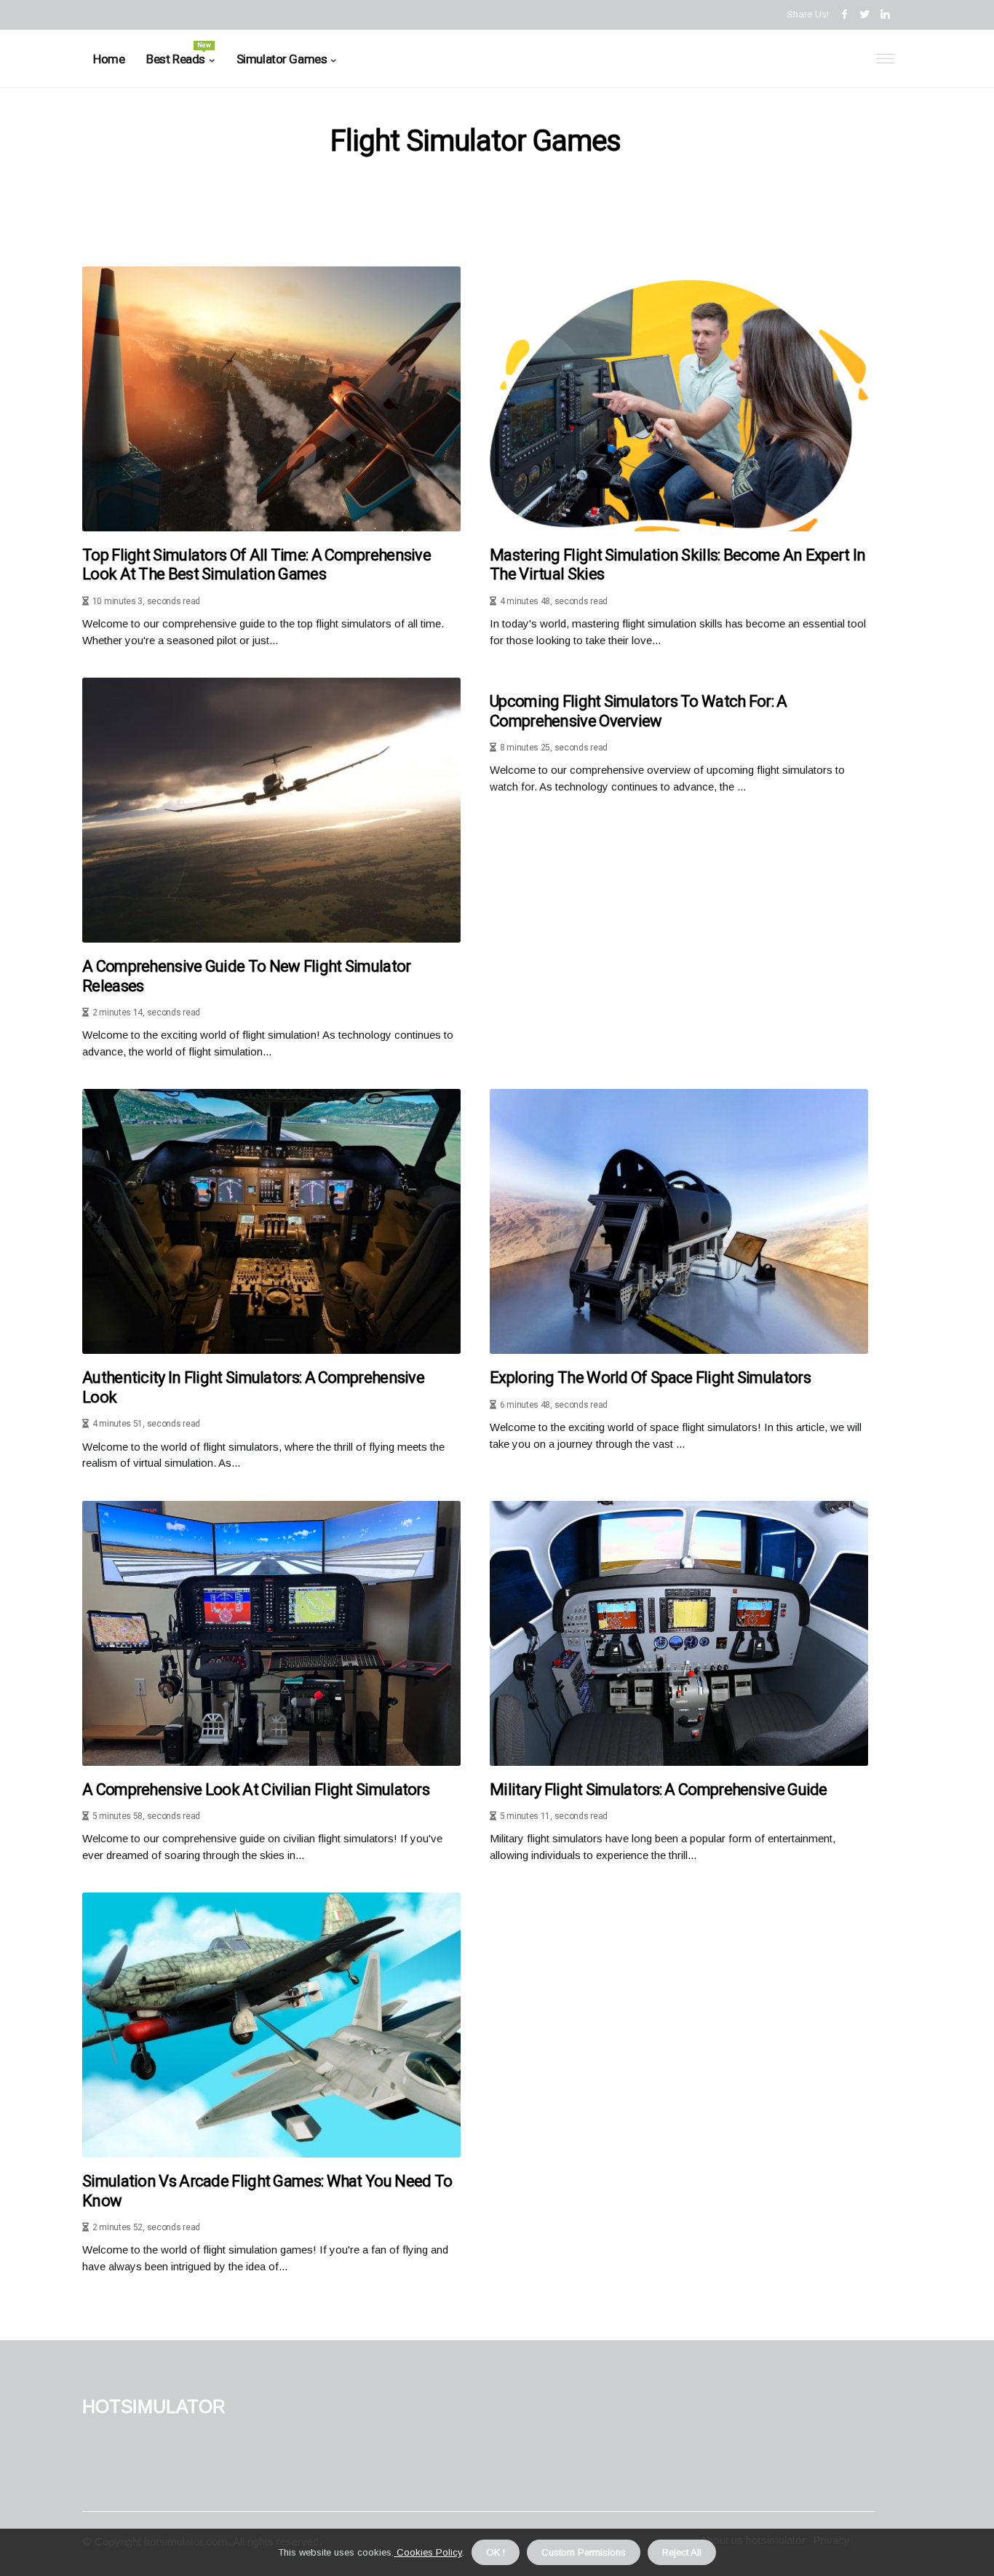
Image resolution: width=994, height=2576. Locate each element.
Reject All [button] (682, 2552)
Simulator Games (282, 59)
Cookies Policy (428, 2552)
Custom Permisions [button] (584, 2552)
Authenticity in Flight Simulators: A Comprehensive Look (253, 1387)
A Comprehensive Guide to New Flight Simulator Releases (247, 976)
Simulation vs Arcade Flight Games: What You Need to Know (267, 2191)
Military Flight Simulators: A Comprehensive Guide (659, 1790)
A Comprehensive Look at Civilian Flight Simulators (256, 1790)
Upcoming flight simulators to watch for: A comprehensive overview (639, 711)
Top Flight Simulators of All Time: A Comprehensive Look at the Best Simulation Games (257, 564)
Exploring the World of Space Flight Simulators (650, 1378)
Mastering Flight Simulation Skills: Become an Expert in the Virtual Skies (678, 564)
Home (109, 59)
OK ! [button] (496, 2552)
